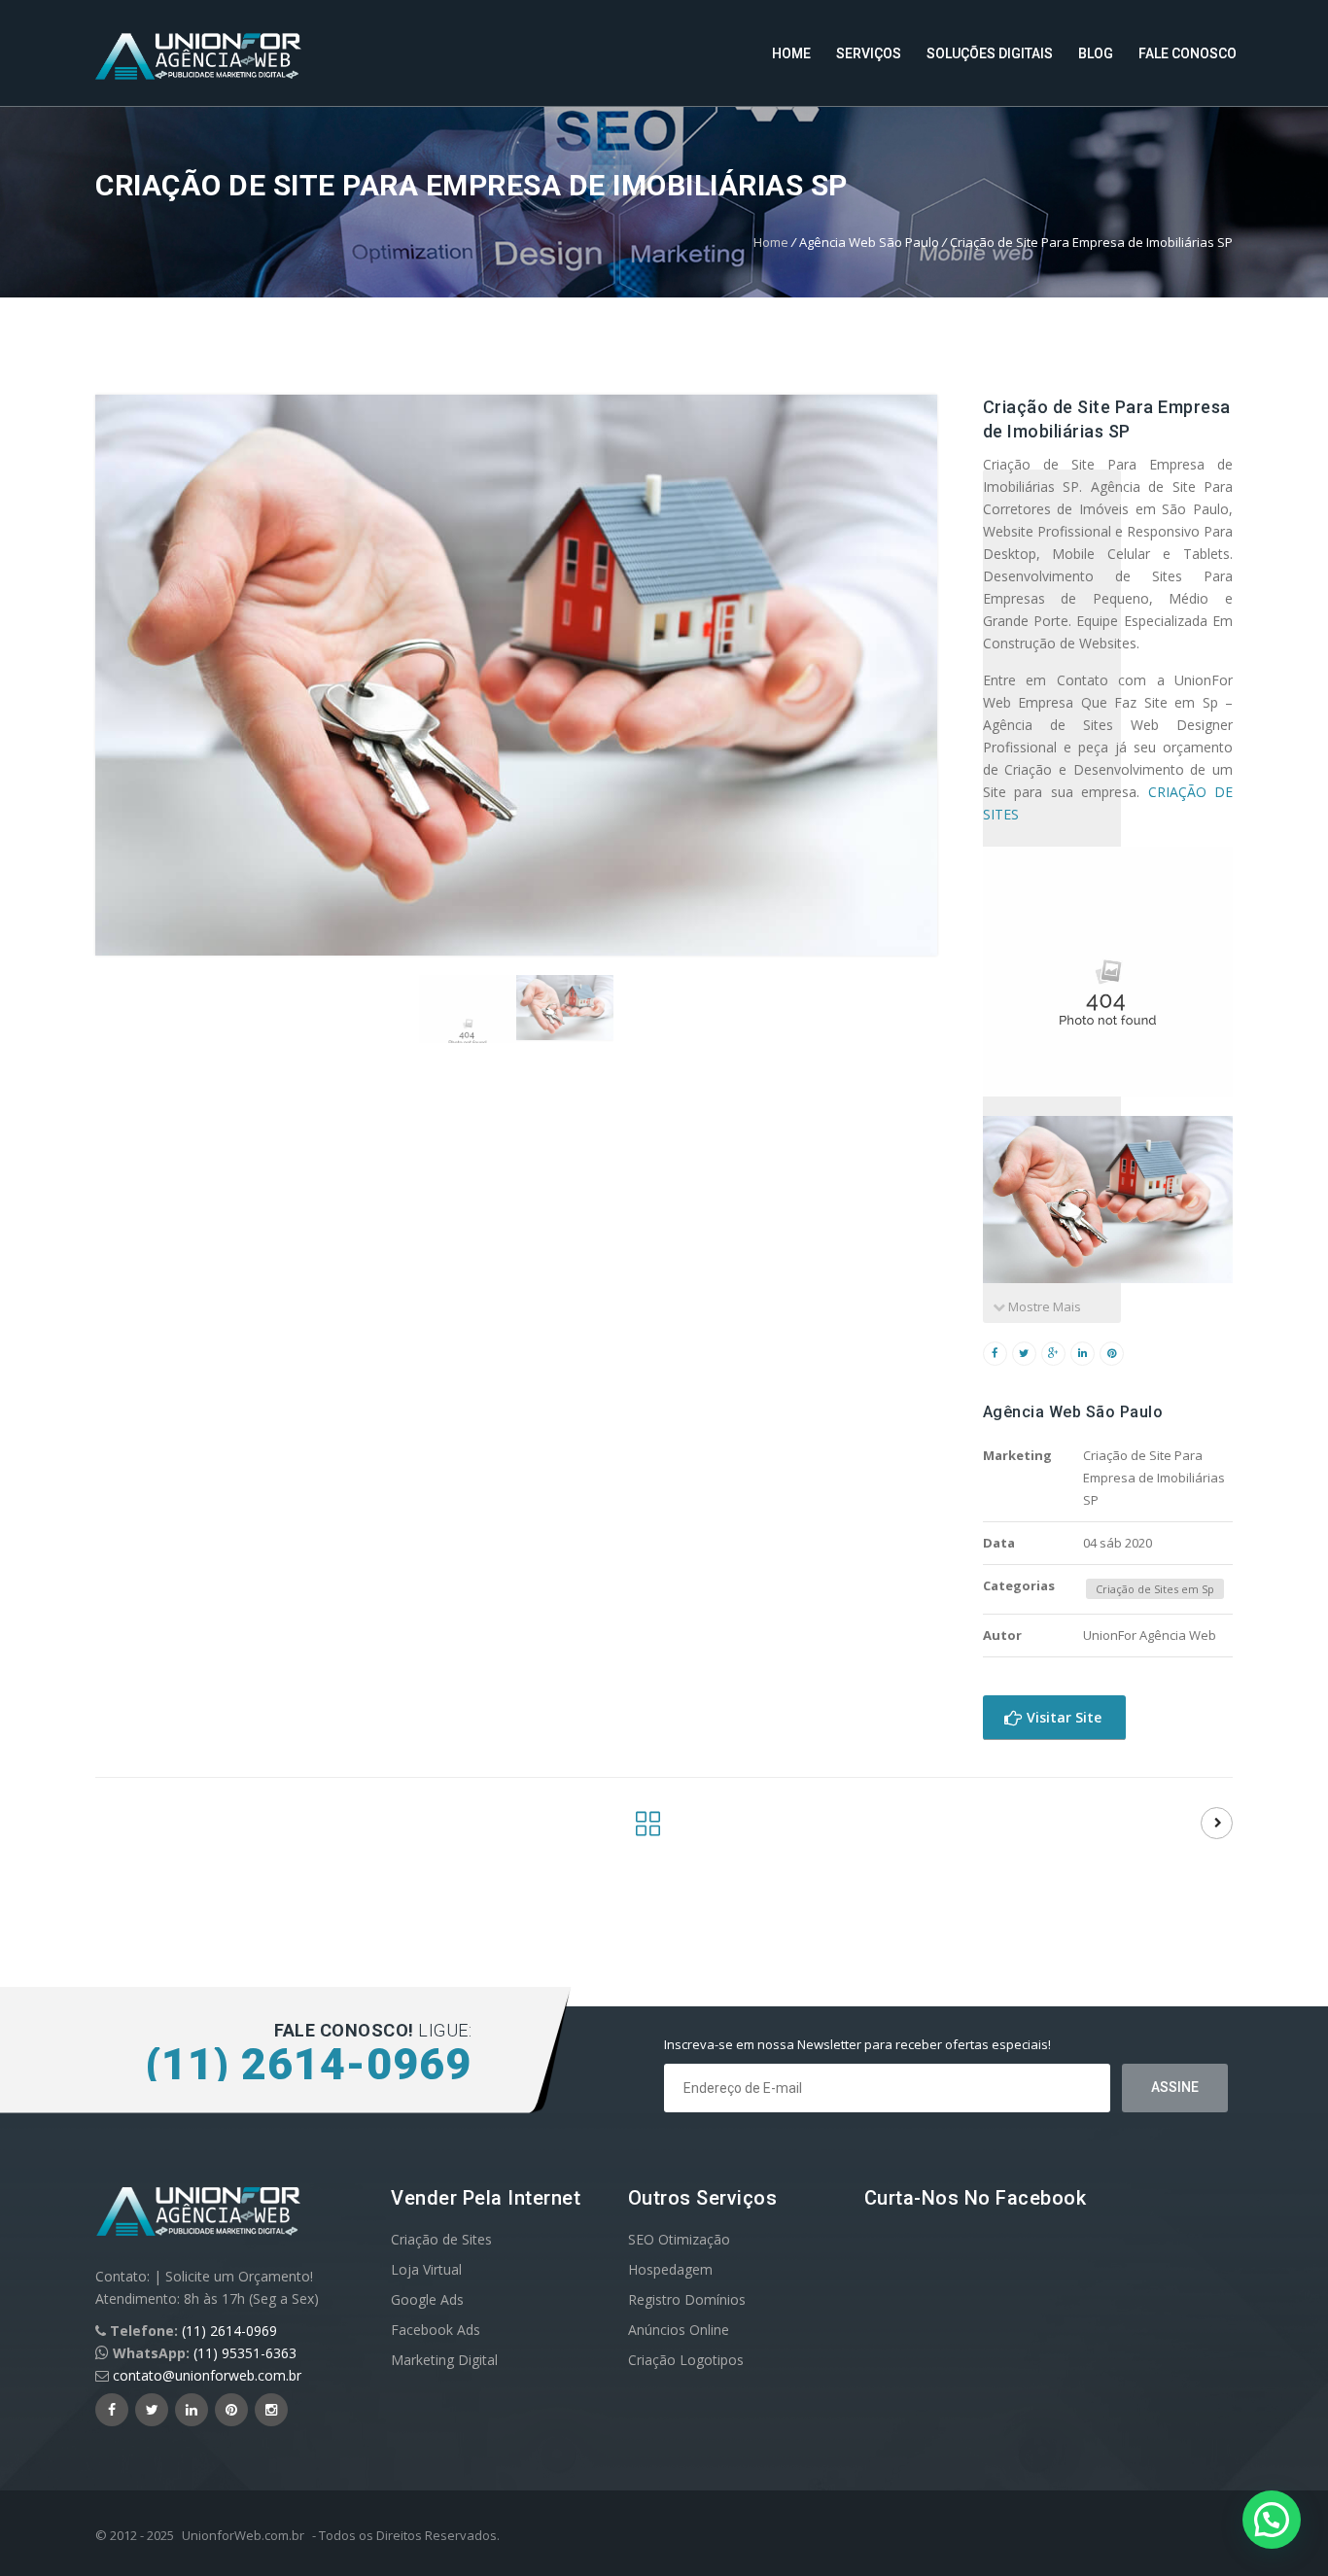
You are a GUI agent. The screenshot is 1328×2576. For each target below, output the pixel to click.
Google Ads (427, 2299)
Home (791, 53)
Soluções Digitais (990, 53)
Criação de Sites (441, 2239)
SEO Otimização (679, 2239)
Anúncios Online (679, 2330)
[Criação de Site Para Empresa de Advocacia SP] (1217, 1823)
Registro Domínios (687, 2299)
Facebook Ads (436, 2330)
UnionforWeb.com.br (243, 2535)
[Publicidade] (648, 1829)
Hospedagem (670, 2269)
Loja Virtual (426, 2269)
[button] (1272, 2520)
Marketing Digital (444, 2360)
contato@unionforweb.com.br (207, 2375)
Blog (1096, 53)
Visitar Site (1062, 1717)
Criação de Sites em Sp (1155, 1589)
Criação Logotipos (686, 2360)
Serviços (869, 53)
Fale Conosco (1188, 53)
